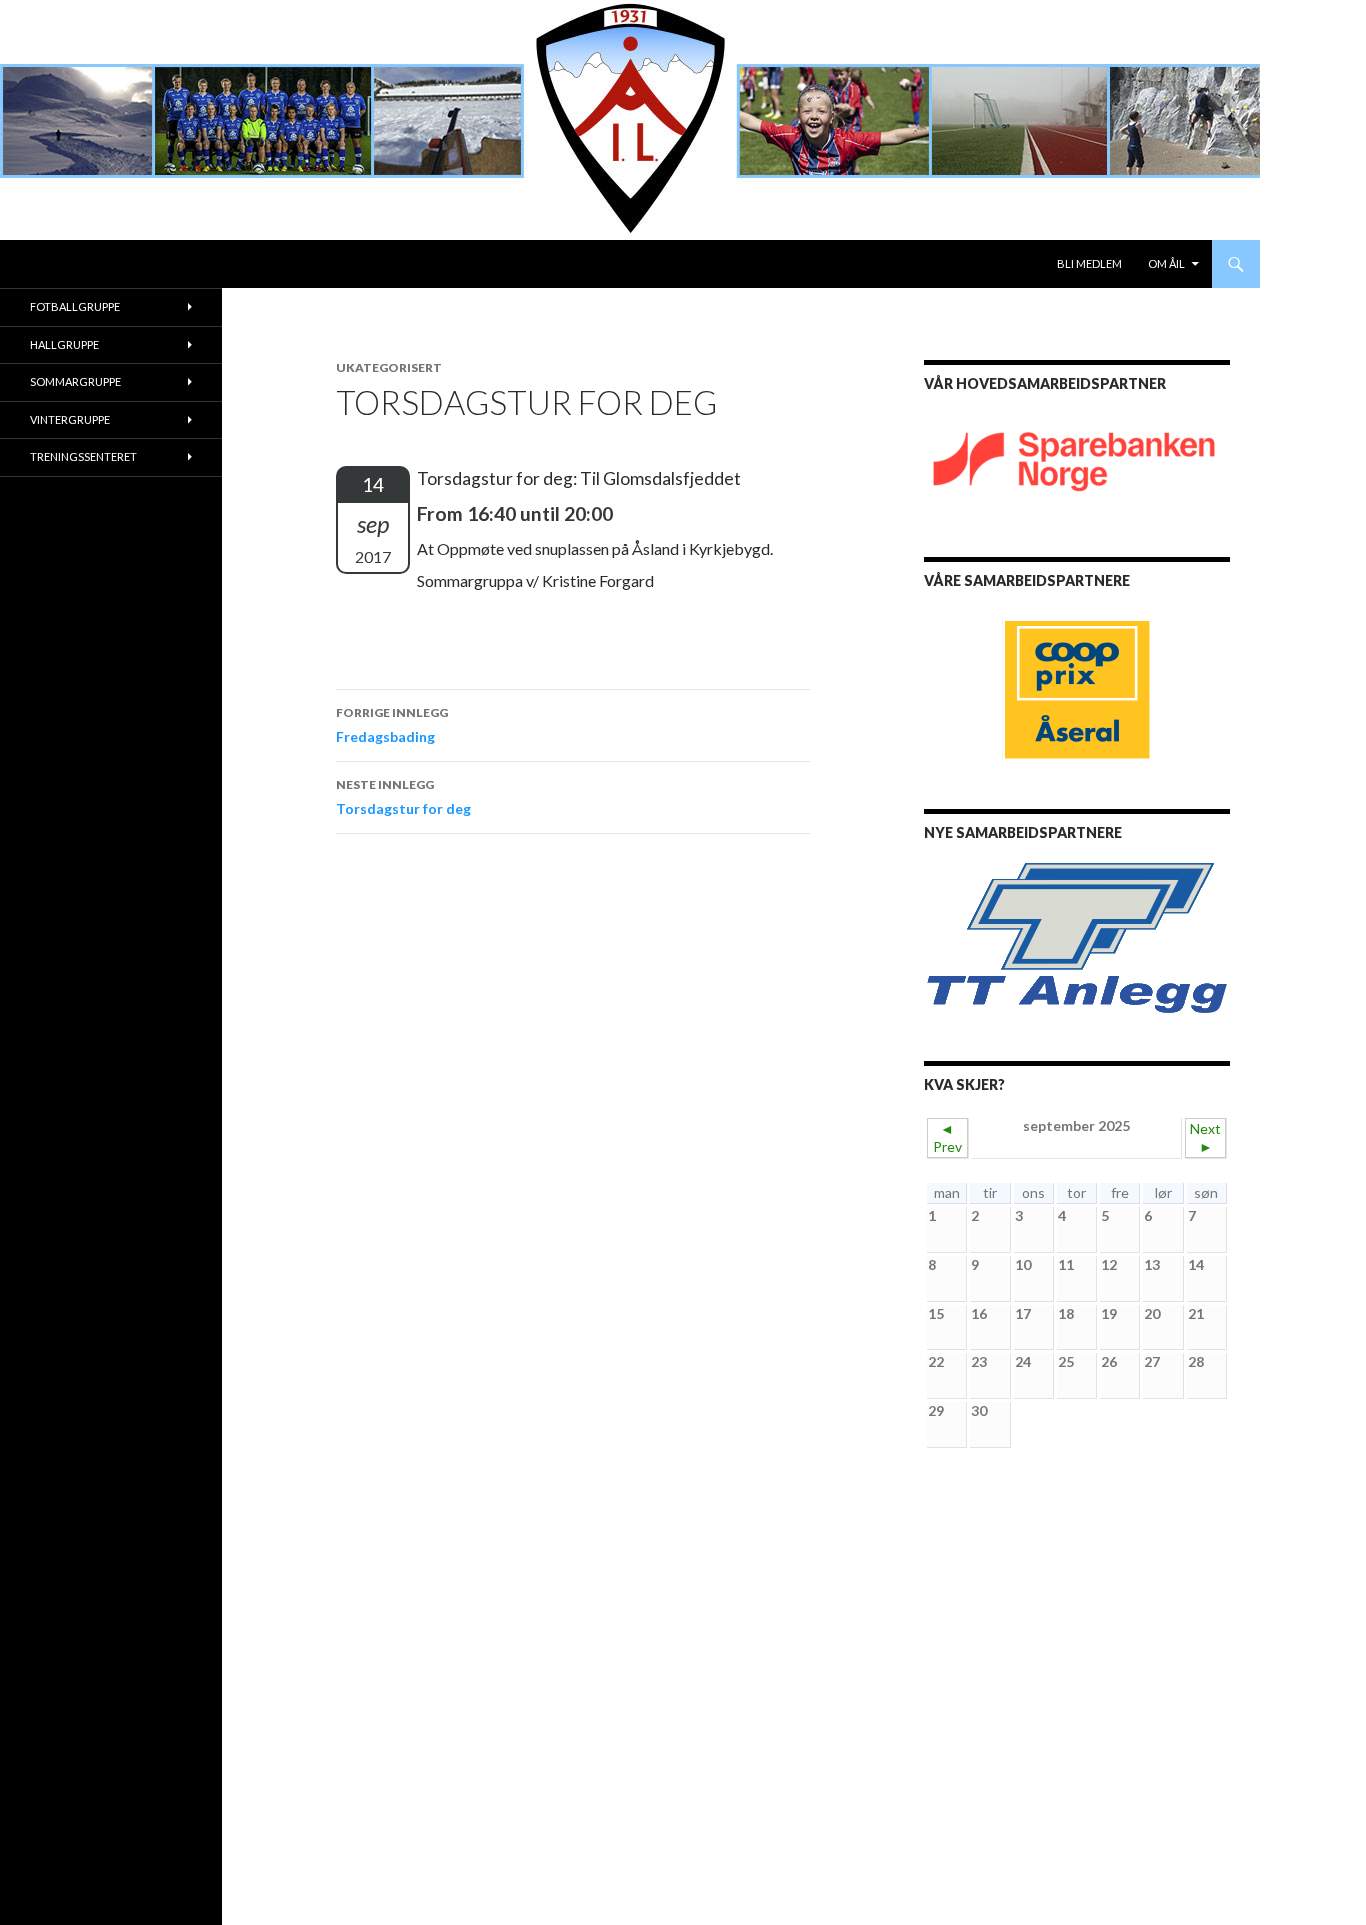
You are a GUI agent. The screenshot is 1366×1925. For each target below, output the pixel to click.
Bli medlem (1089, 263)
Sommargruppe (75, 381)
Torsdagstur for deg (403, 797)
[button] (955, 938)
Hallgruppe (64, 344)
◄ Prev (947, 1137)
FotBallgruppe (75, 306)
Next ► (1205, 1137)
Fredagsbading (392, 725)
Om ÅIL (1166, 263)
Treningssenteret (83, 456)
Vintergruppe (70, 419)
